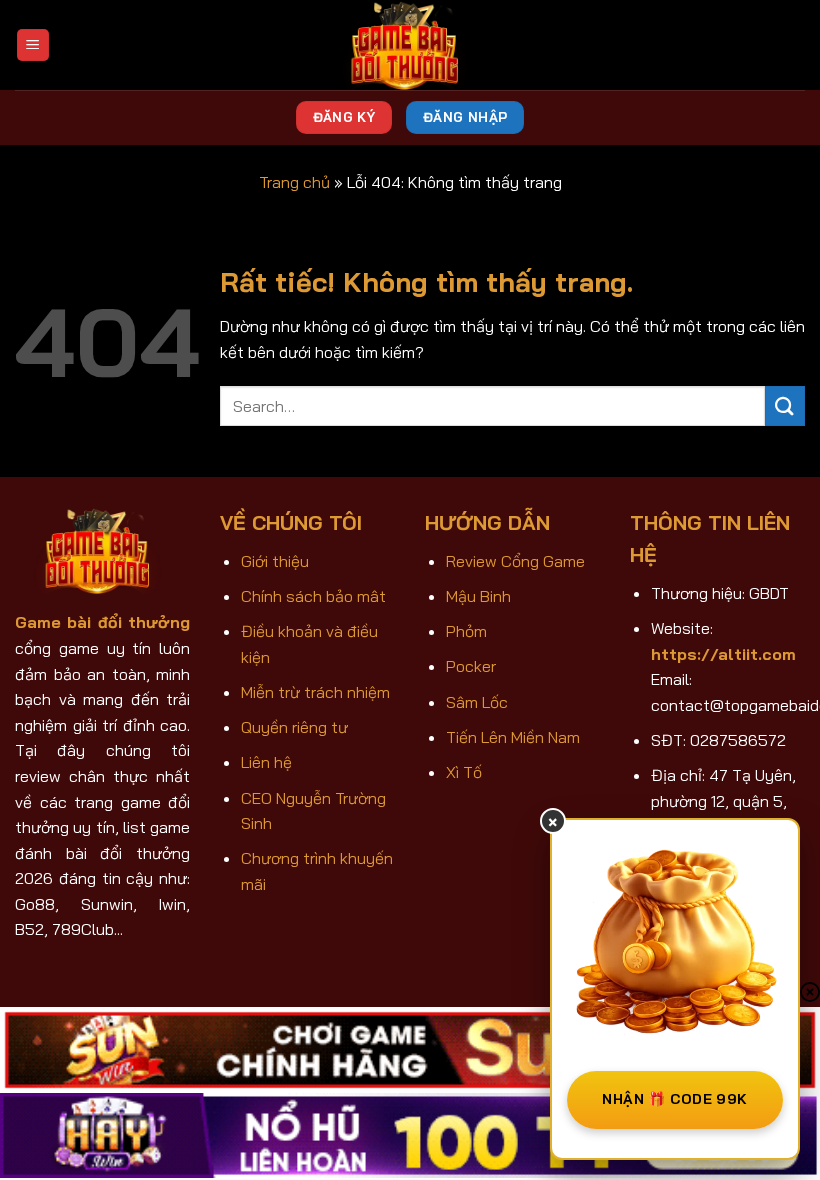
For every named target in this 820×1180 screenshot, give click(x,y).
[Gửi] (785, 405)
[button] (33, 45)
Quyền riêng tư (294, 727)
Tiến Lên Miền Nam (513, 737)
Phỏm (466, 631)
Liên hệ (266, 762)
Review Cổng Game (515, 561)
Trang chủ (294, 182)
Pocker (471, 666)
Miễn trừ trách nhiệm (315, 692)
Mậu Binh (478, 596)
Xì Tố (464, 772)
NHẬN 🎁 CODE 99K (674, 1099)
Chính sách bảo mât (313, 596)
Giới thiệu (275, 561)
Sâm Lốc (477, 702)
